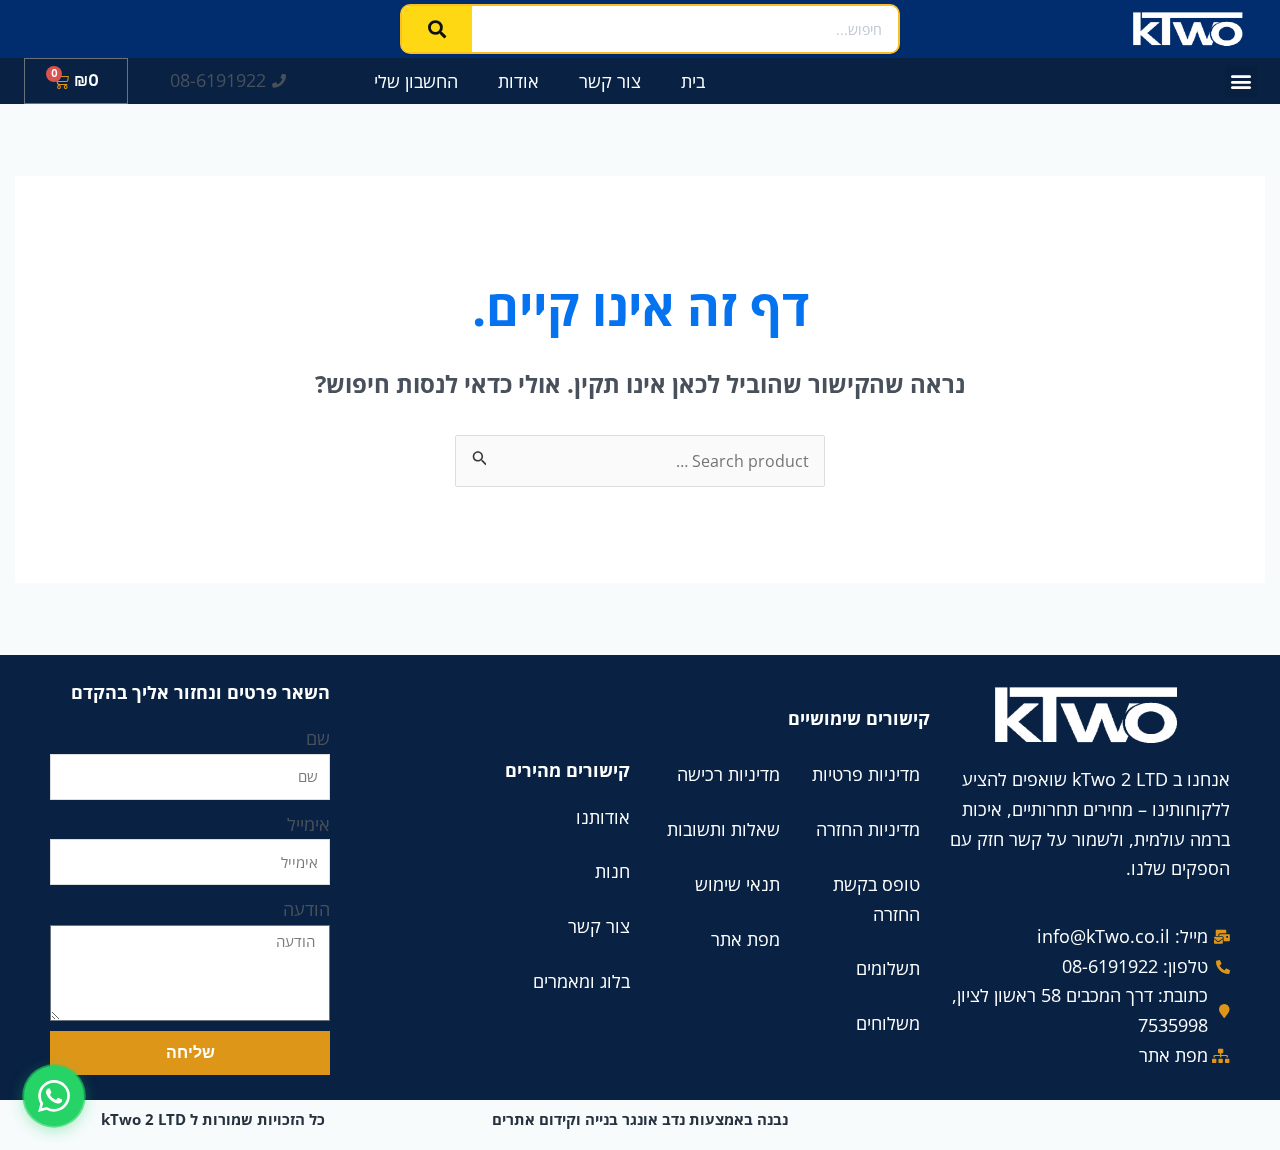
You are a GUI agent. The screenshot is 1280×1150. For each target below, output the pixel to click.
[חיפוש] (437, 29)
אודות (518, 81)
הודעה (306, 909)
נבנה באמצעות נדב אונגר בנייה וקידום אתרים (640, 1119)
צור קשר (610, 81)
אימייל (308, 824)
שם (318, 738)
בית (693, 81)
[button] (1241, 81)
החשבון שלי (416, 81)
